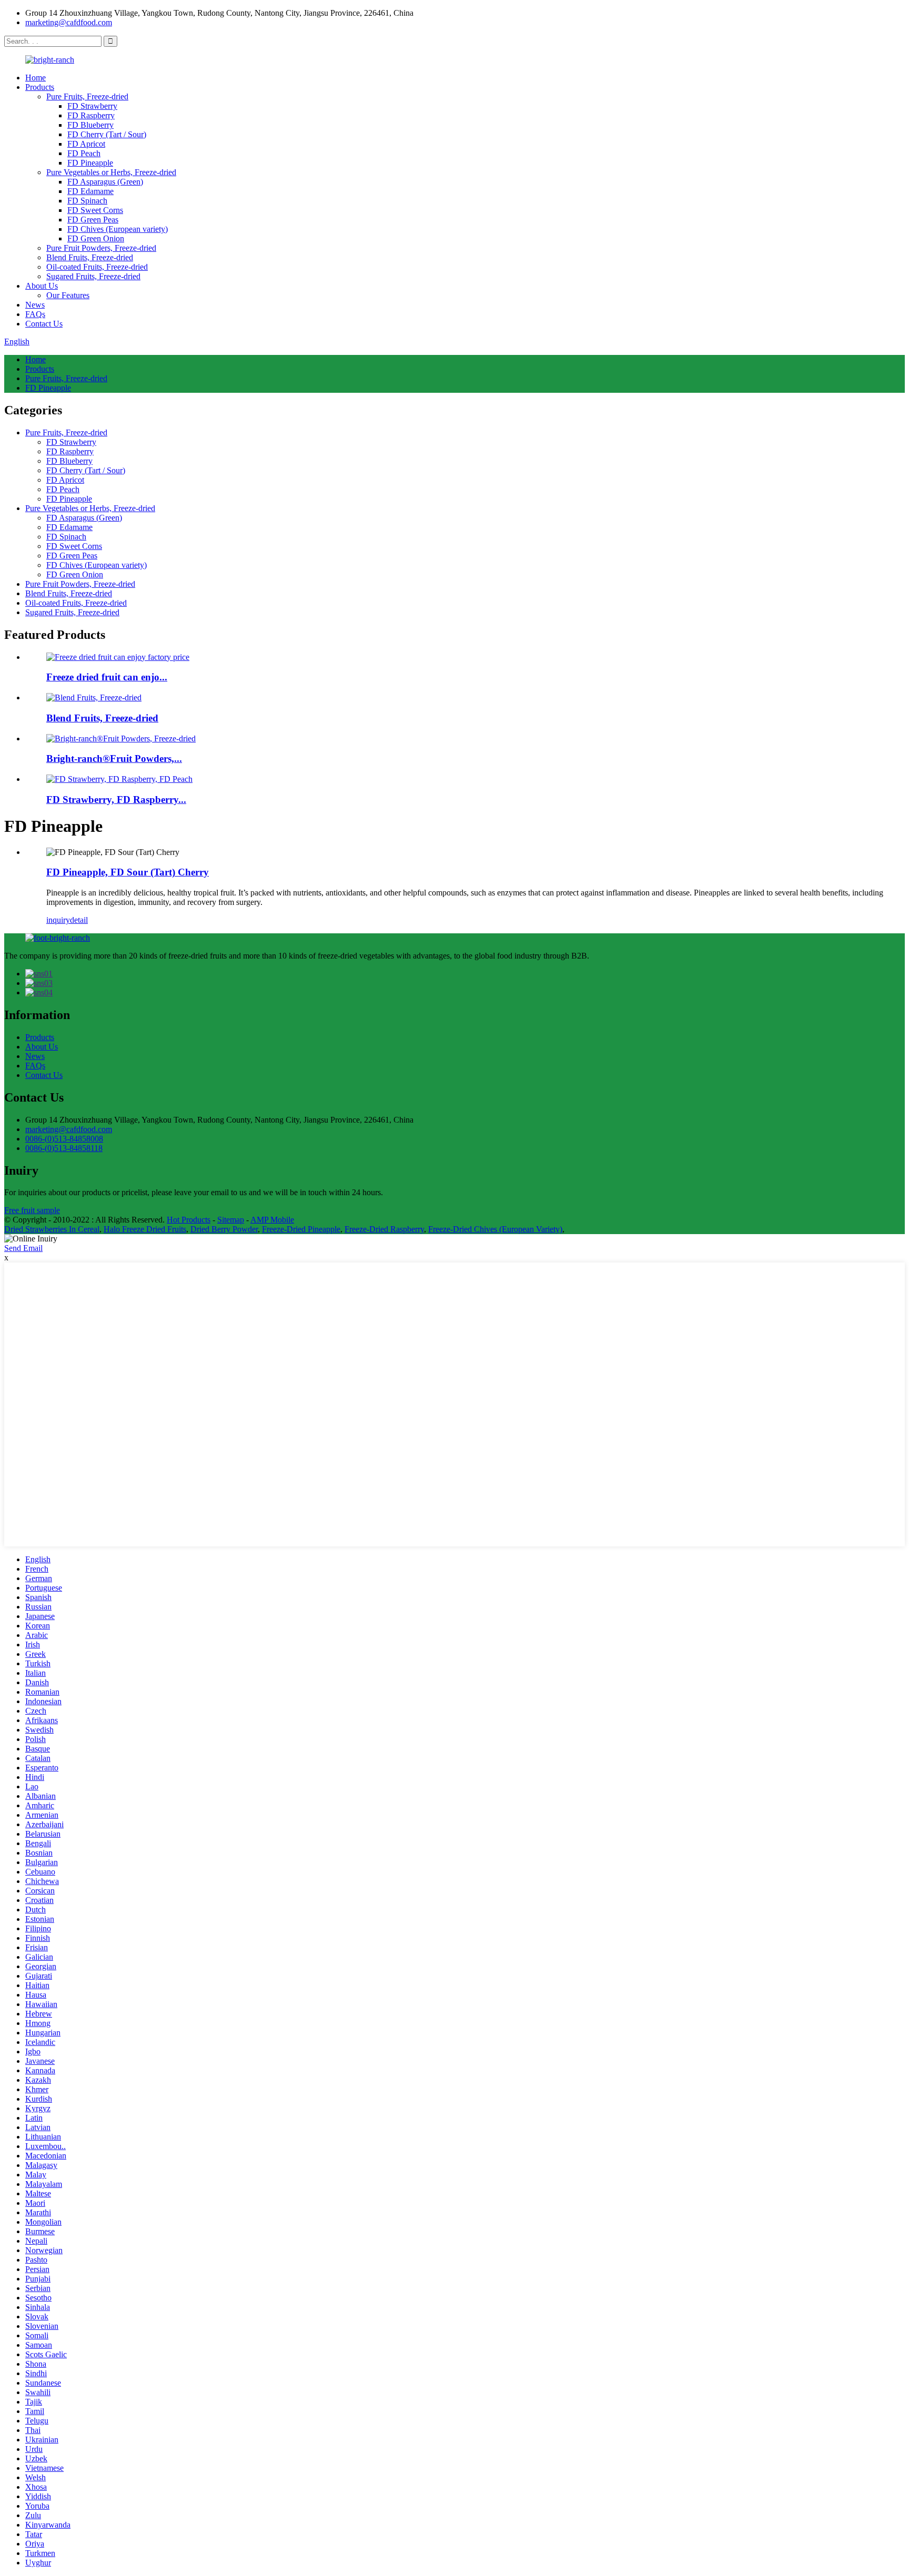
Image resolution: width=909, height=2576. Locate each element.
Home (36, 78)
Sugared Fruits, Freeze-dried (93, 276)
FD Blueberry (90, 125)
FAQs (35, 314)
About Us (42, 286)
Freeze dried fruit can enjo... (107, 677)
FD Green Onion (96, 238)
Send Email (23, 1248)
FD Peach (84, 153)
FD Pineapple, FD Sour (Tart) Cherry (128, 872)
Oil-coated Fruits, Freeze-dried (97, 267)
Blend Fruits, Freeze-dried (90, 257)
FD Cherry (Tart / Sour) (107, 134)
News (35, 305)
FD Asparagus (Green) (105, 182)
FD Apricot (86, 144)
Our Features (68, 295)
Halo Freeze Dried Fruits (145, 1229)
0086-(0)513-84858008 (64, 1139)
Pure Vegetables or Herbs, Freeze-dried (111, 172)
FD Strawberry (92, 106)
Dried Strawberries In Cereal (52, 1229)
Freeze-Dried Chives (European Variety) (495, 1229)
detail (79, 920)
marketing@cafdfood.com (69, 22)
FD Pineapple (90, 163)
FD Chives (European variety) (118, 229)
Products (40, 87)
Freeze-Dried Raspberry (384, 1229)
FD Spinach (87, 201)
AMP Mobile (272, 1220)
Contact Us (44, 324)
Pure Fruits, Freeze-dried (87, 96)
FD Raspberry (91, 115)
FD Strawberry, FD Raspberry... (116, 800)
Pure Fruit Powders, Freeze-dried (101, 248)
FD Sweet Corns (95, 210)
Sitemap (231, 1220)
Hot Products (189, 1220)
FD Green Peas (93, 220)
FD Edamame (90, 191)
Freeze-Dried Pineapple (301, 1229)
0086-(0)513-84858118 (64, 1148)
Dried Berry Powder (224, 1229)
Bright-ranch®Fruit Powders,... (114, 758)
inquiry (58, 920)
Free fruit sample (32, 1210)
